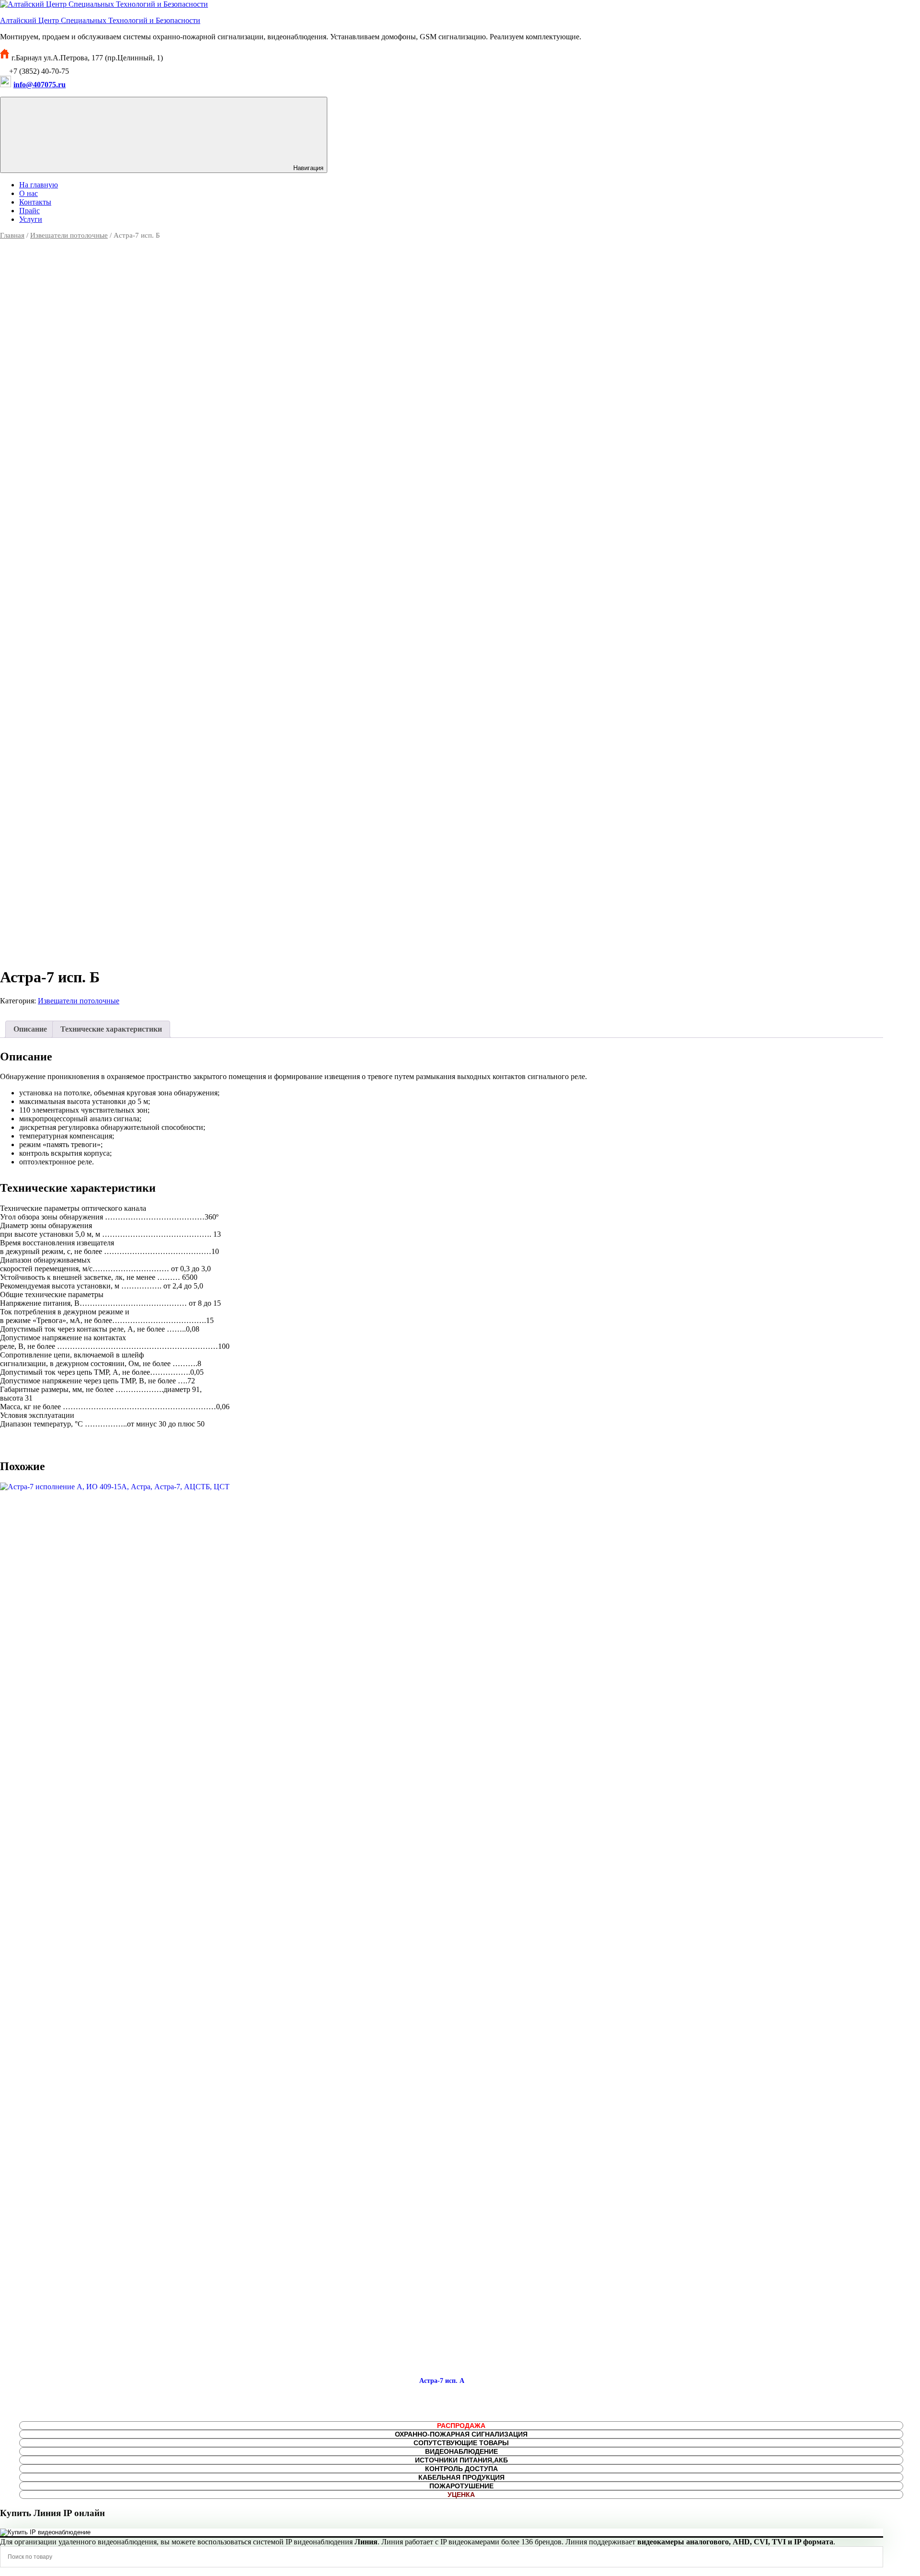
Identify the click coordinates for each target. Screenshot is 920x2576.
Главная (12, 235)
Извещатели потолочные (69, 235)
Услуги (31, 219)
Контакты (35, 202)
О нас (29, 193)
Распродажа (461, 2426)
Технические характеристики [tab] (111, 1029)
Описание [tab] (30, 1029)
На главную (39, 185)
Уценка (461, 2495)
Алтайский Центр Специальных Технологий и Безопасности (100, 20)
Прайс (29, 211)
